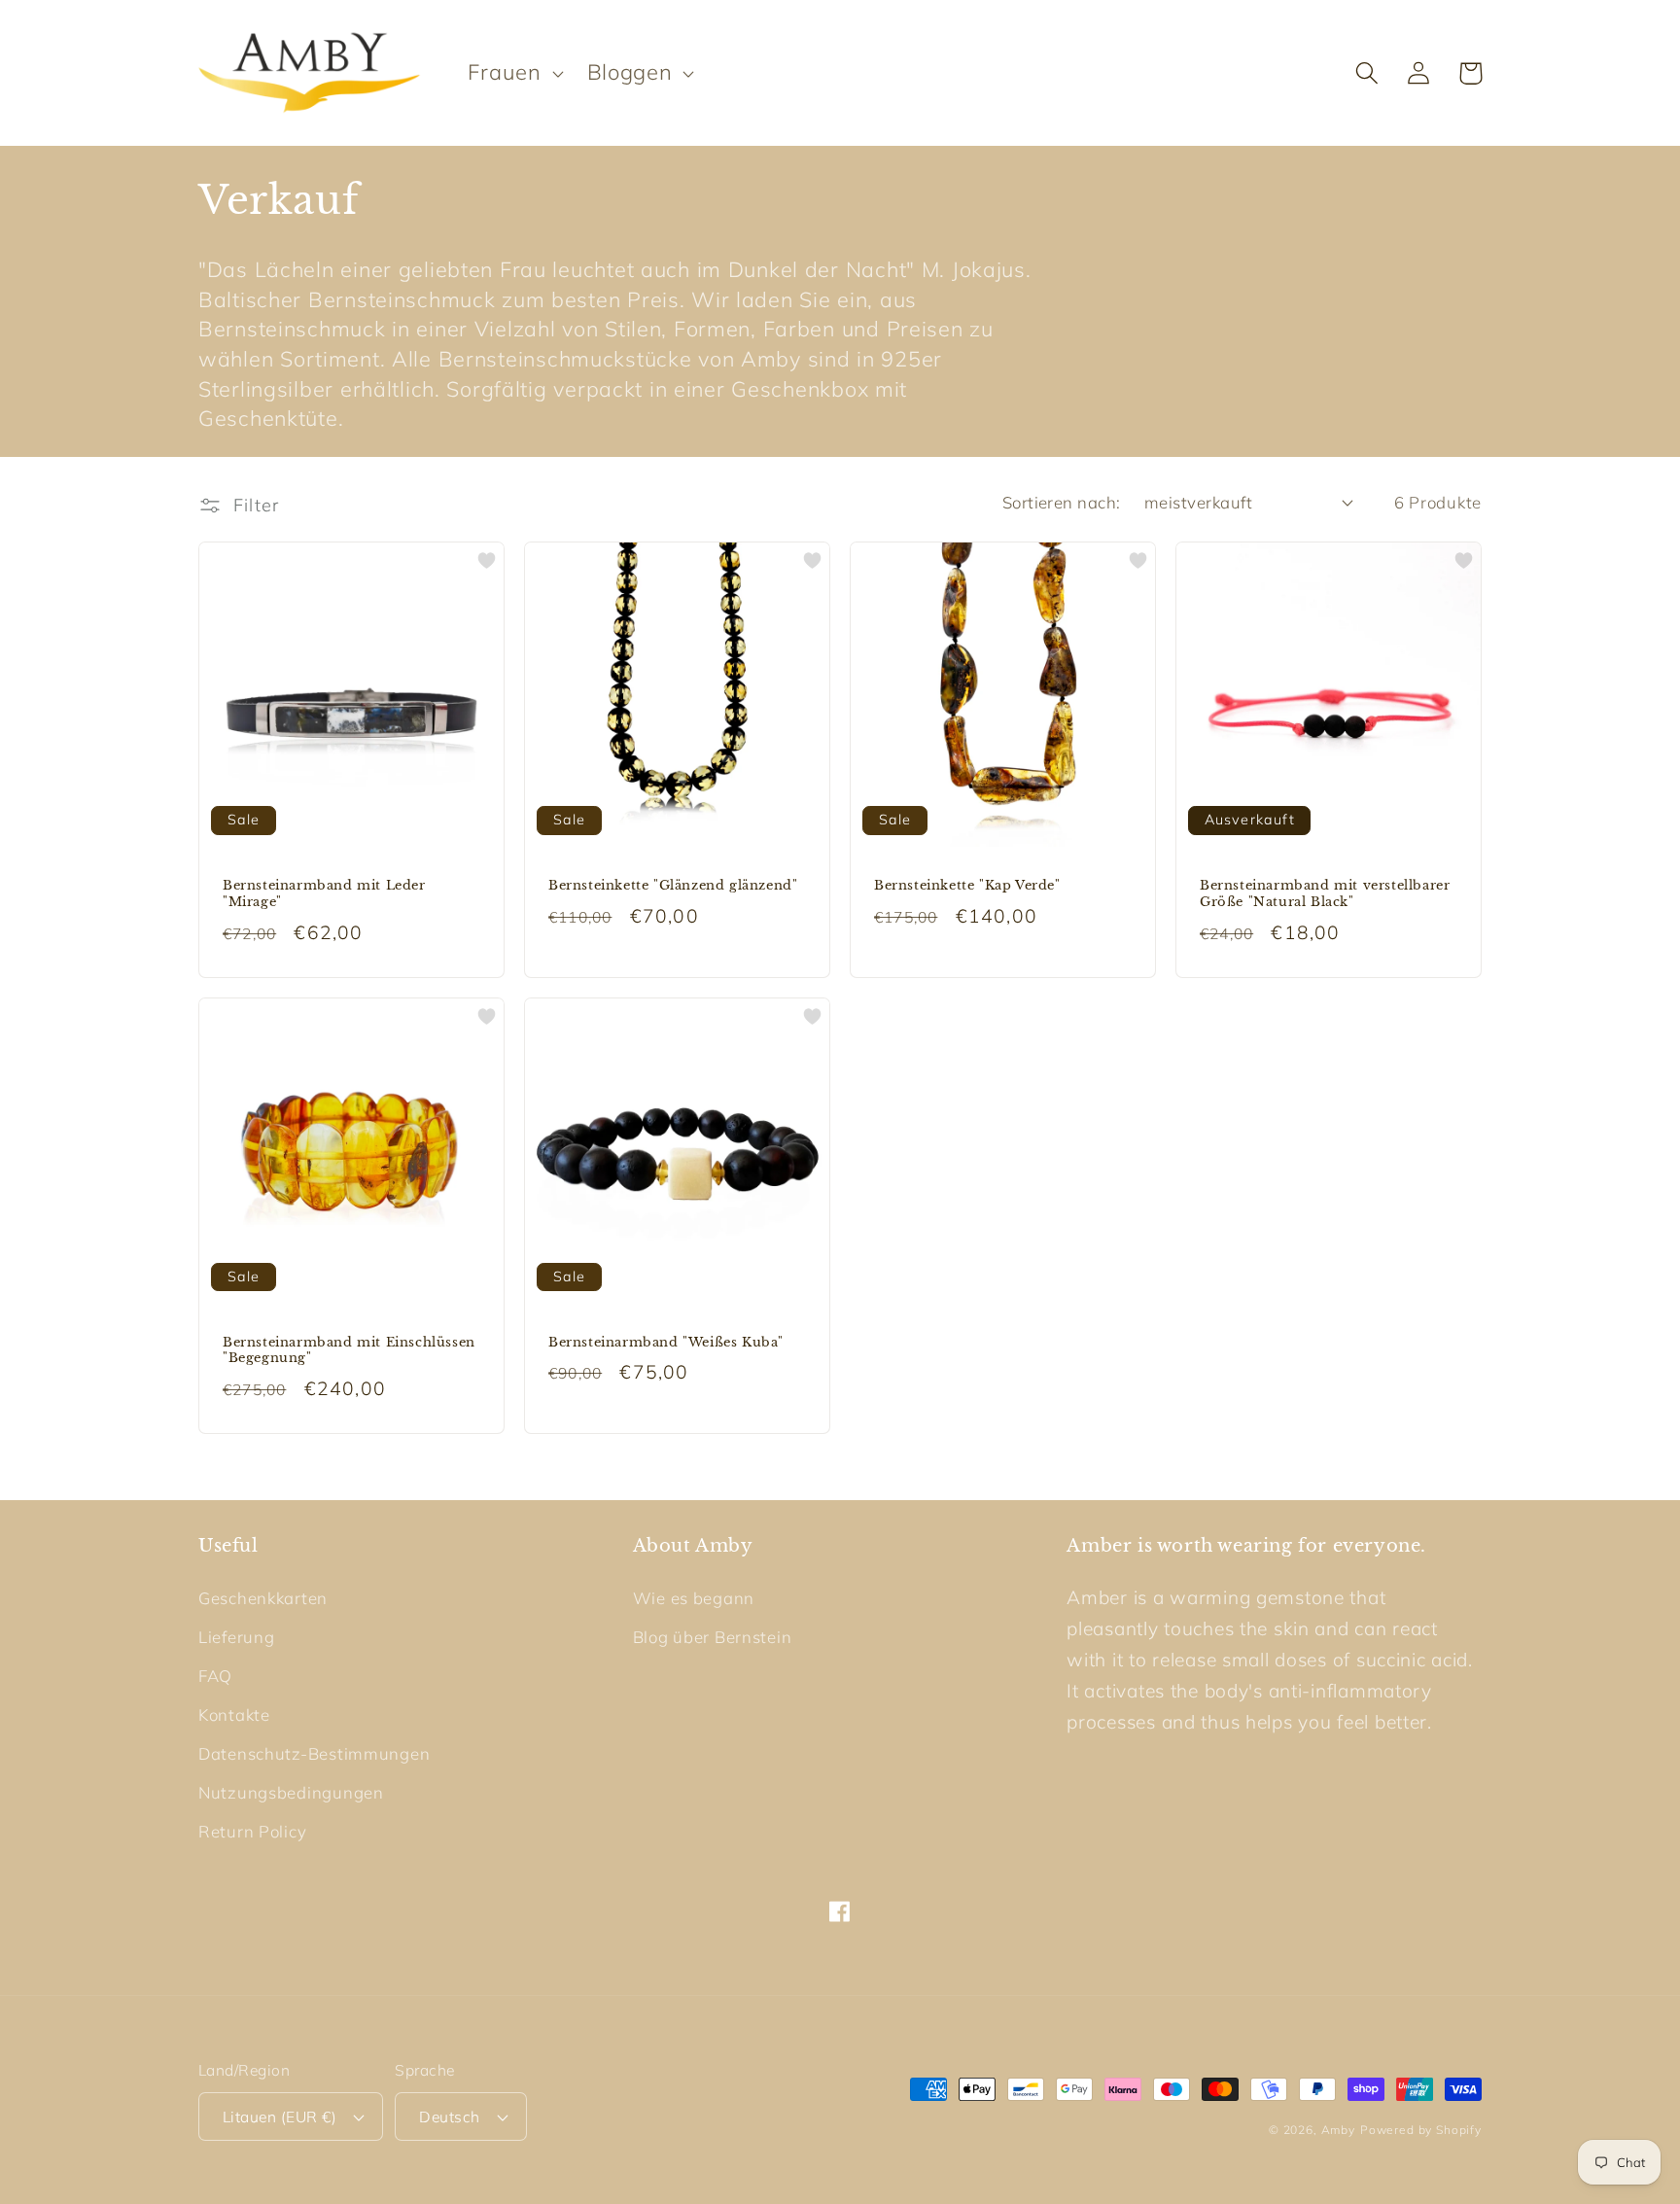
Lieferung (236, 1637)
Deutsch (449, 2117)
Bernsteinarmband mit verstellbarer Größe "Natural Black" (1325, 894)
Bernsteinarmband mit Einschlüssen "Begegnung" (349, 1351)
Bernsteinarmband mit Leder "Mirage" (324, 894)
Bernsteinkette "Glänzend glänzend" (673, 886)
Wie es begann (694, 1598)
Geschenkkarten (263, 1598)
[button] (513, 73)
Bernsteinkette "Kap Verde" (967, 886)
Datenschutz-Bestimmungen (314, 1753)
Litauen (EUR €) (280, 2117)
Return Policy (252, 1831)
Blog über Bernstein (713, 1637)
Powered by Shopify (1421, 2130)
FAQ (215, 1676)
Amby (1338, 2130)
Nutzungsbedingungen (291, 1792)
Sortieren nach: (1062, 502)
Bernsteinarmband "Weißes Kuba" (666, 1343)
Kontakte (234, 1714)
